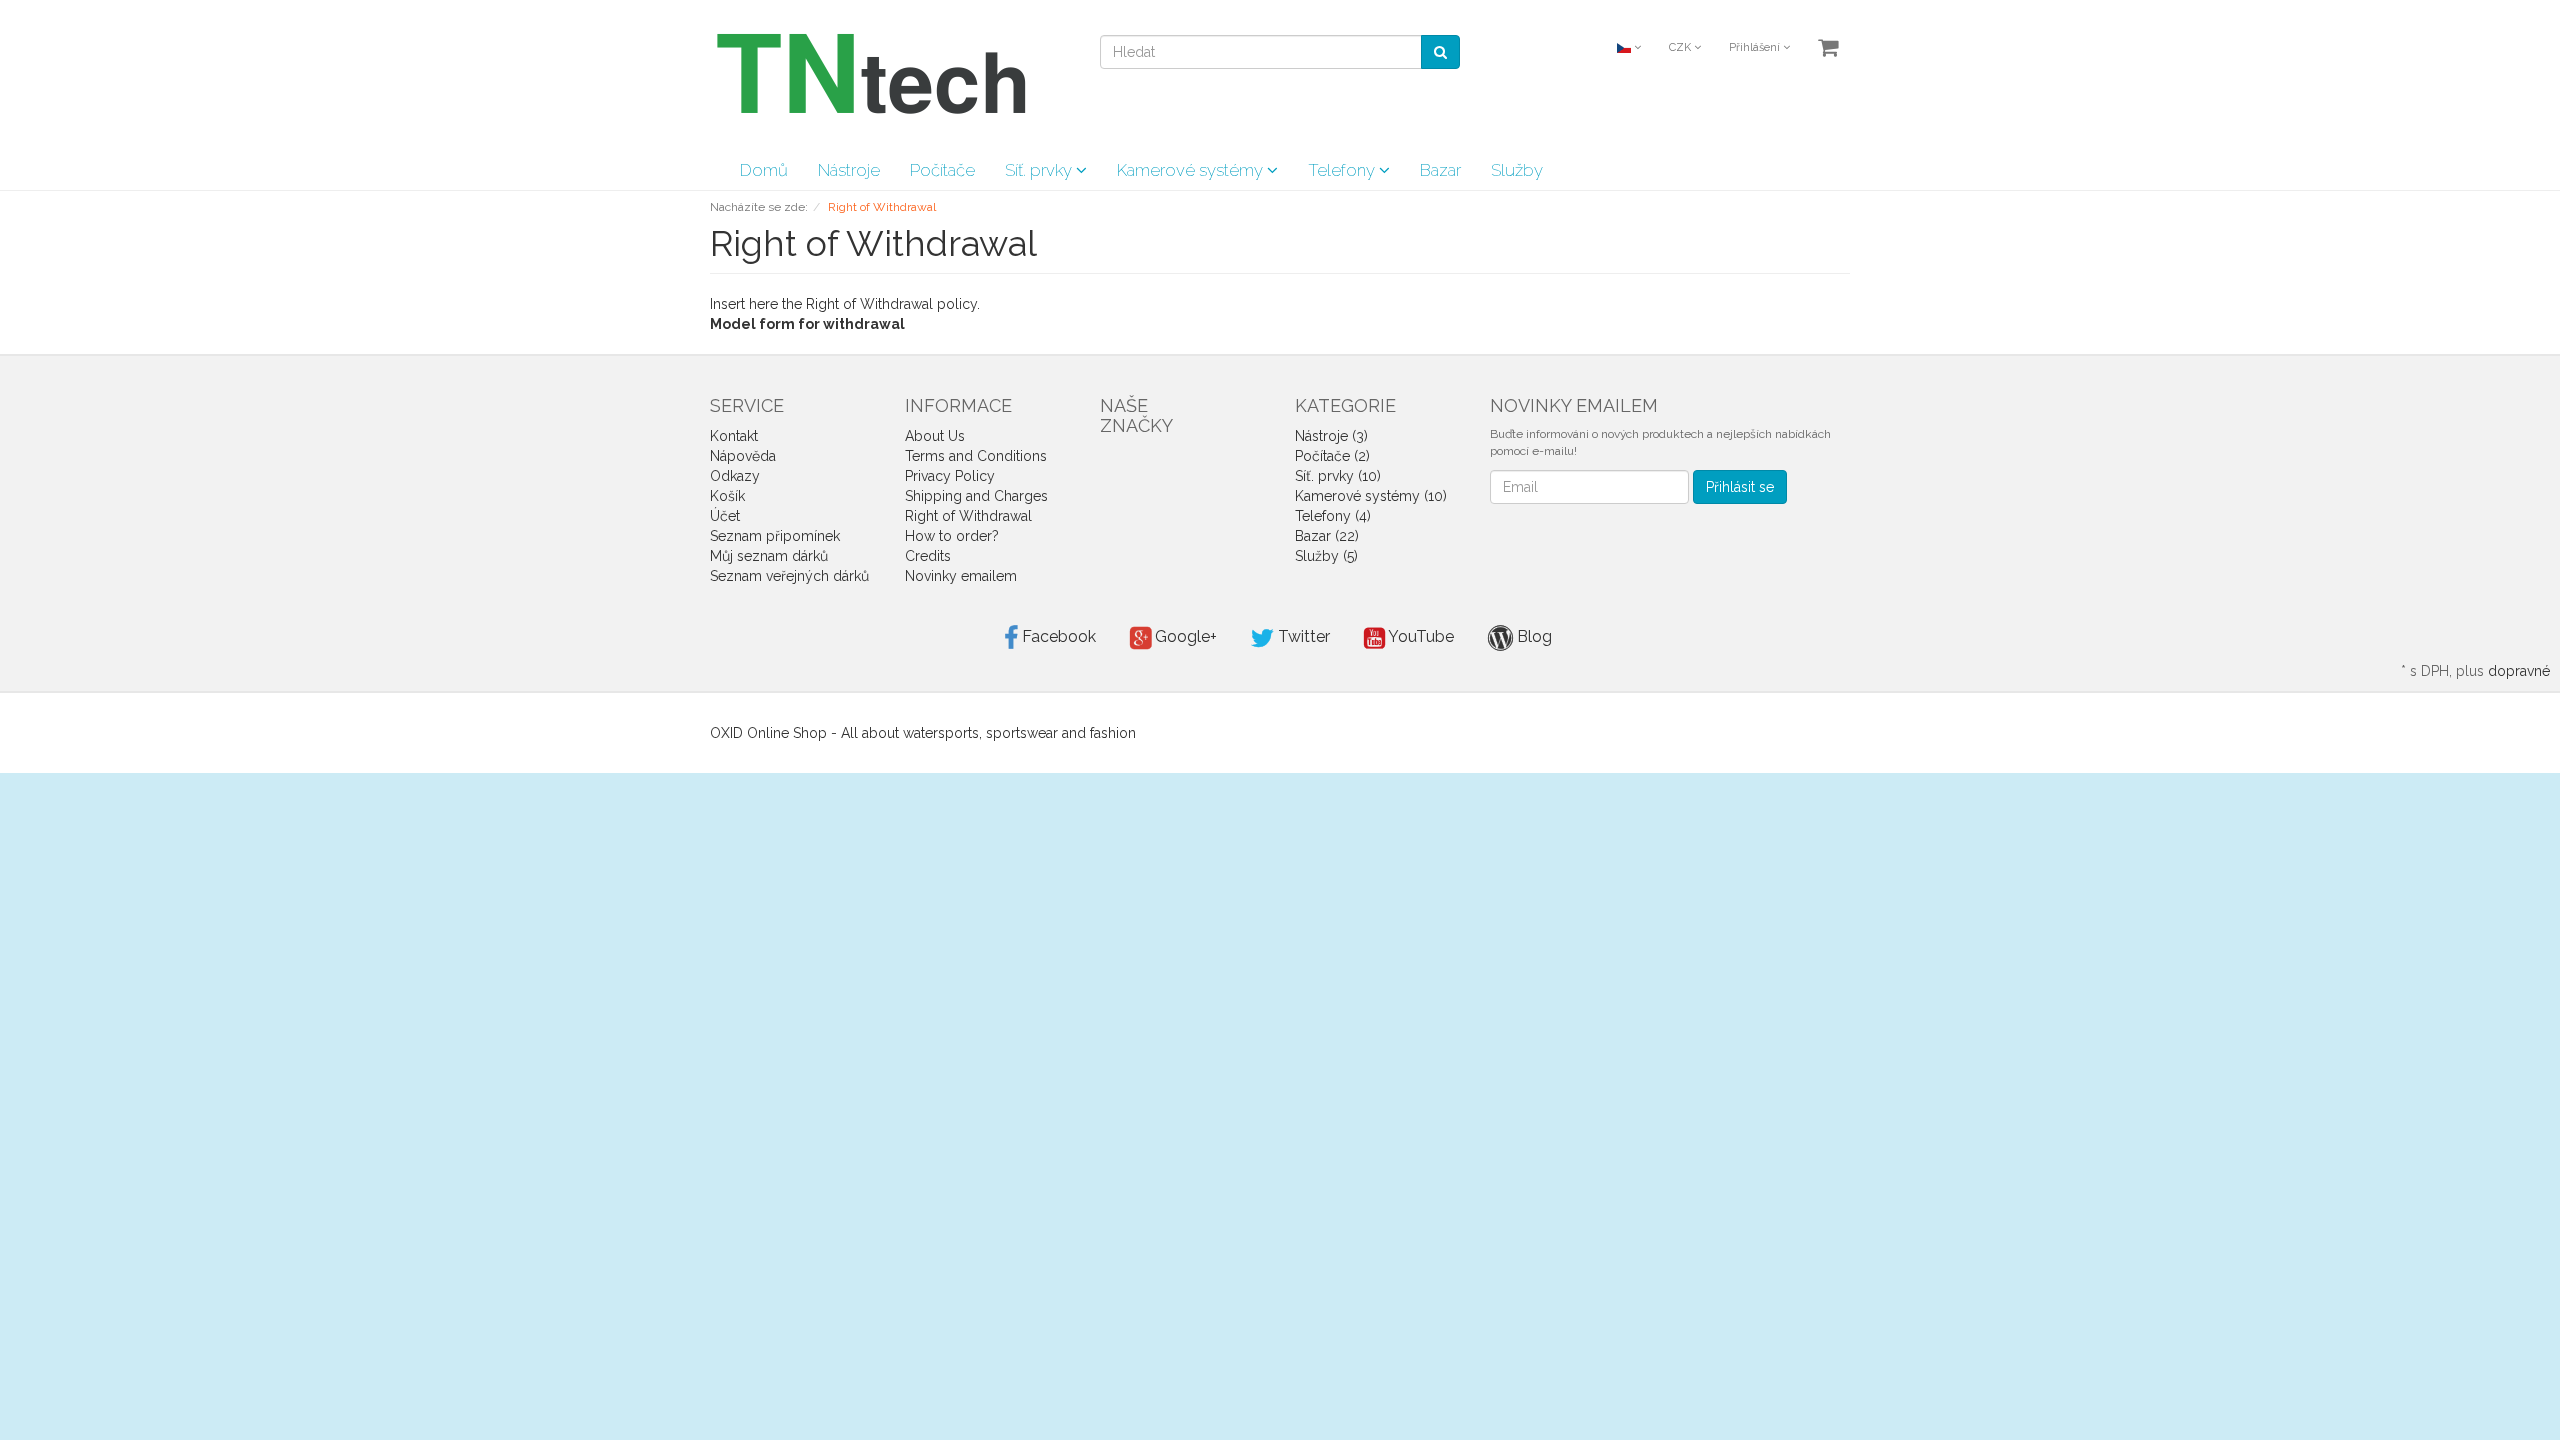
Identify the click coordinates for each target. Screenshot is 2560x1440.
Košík (727, 496)
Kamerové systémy (1192, 170)
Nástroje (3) (1331, 436)
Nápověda (743, 456)
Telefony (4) (1333, 516)
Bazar (1440, 170)
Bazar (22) (1327, 536)
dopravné (2519, 671)
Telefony (1343, 170)
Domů (764, 170)
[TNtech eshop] (870, 74)
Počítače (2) (1332, 456)
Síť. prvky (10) (1338, 476)
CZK (1681, 47)
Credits (928, 556)
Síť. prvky (1040, 170)
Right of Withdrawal (968, 516)
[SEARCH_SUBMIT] (1440, 52)
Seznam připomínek (775, 536)
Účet (725, 516)
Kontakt (734, 436)
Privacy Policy (950, 476)
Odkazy (735, 476)
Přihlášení (1756, 47)
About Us (935, 436)
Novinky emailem (961, 576)
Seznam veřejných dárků (789, 576)
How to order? (952, 536)
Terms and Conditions (976, 456)
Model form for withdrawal (807, 324)
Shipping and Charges (976, 496)
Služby (1517, 170)
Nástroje (849, 170)
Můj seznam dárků (769, 556)
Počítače (942, 170)
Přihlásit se (1740, 487)
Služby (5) (1326, 556)
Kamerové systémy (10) (1371, 496)
